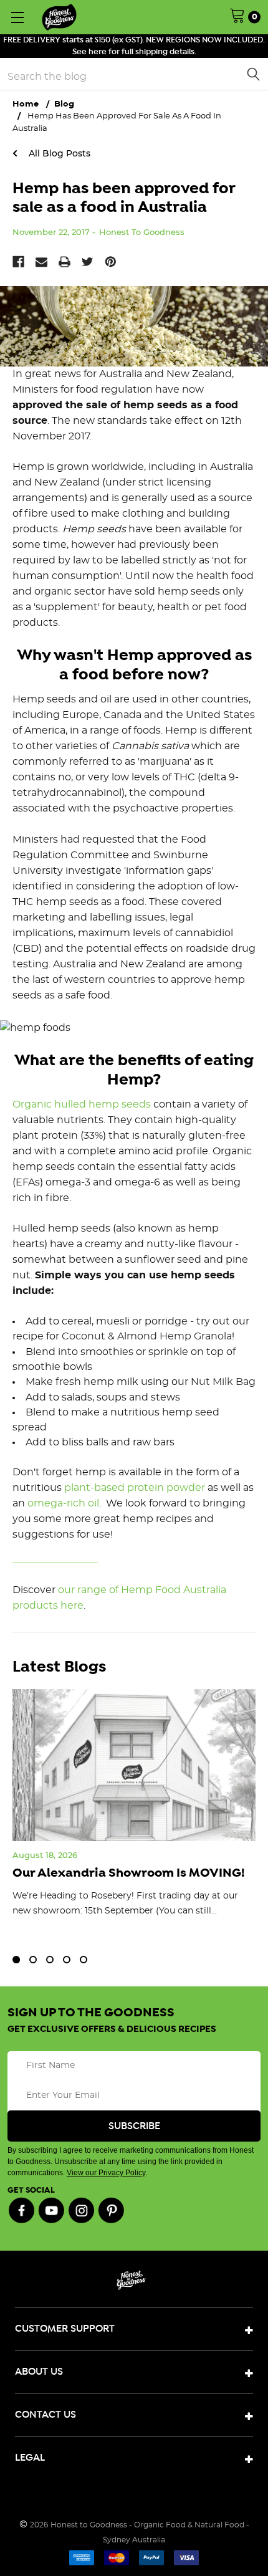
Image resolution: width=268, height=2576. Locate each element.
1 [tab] (16, 1960)
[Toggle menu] (17, 17)
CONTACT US (45, 2415)
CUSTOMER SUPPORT (65, 2329)
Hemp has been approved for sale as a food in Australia (124, 198)
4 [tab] (67, 1960)
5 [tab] (84, 1960)
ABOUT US (39, 2372)
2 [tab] (33, 1960)
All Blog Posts (58, 153)
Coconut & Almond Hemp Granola (147, 1336)
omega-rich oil (63, 1503)
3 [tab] (50, 1960)
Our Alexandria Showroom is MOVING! (129, 1873)
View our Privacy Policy (106, 2173)
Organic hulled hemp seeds (82, 1104)
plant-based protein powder (135, 1488)
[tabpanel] (134, 1815)
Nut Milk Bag (223, 1382)
